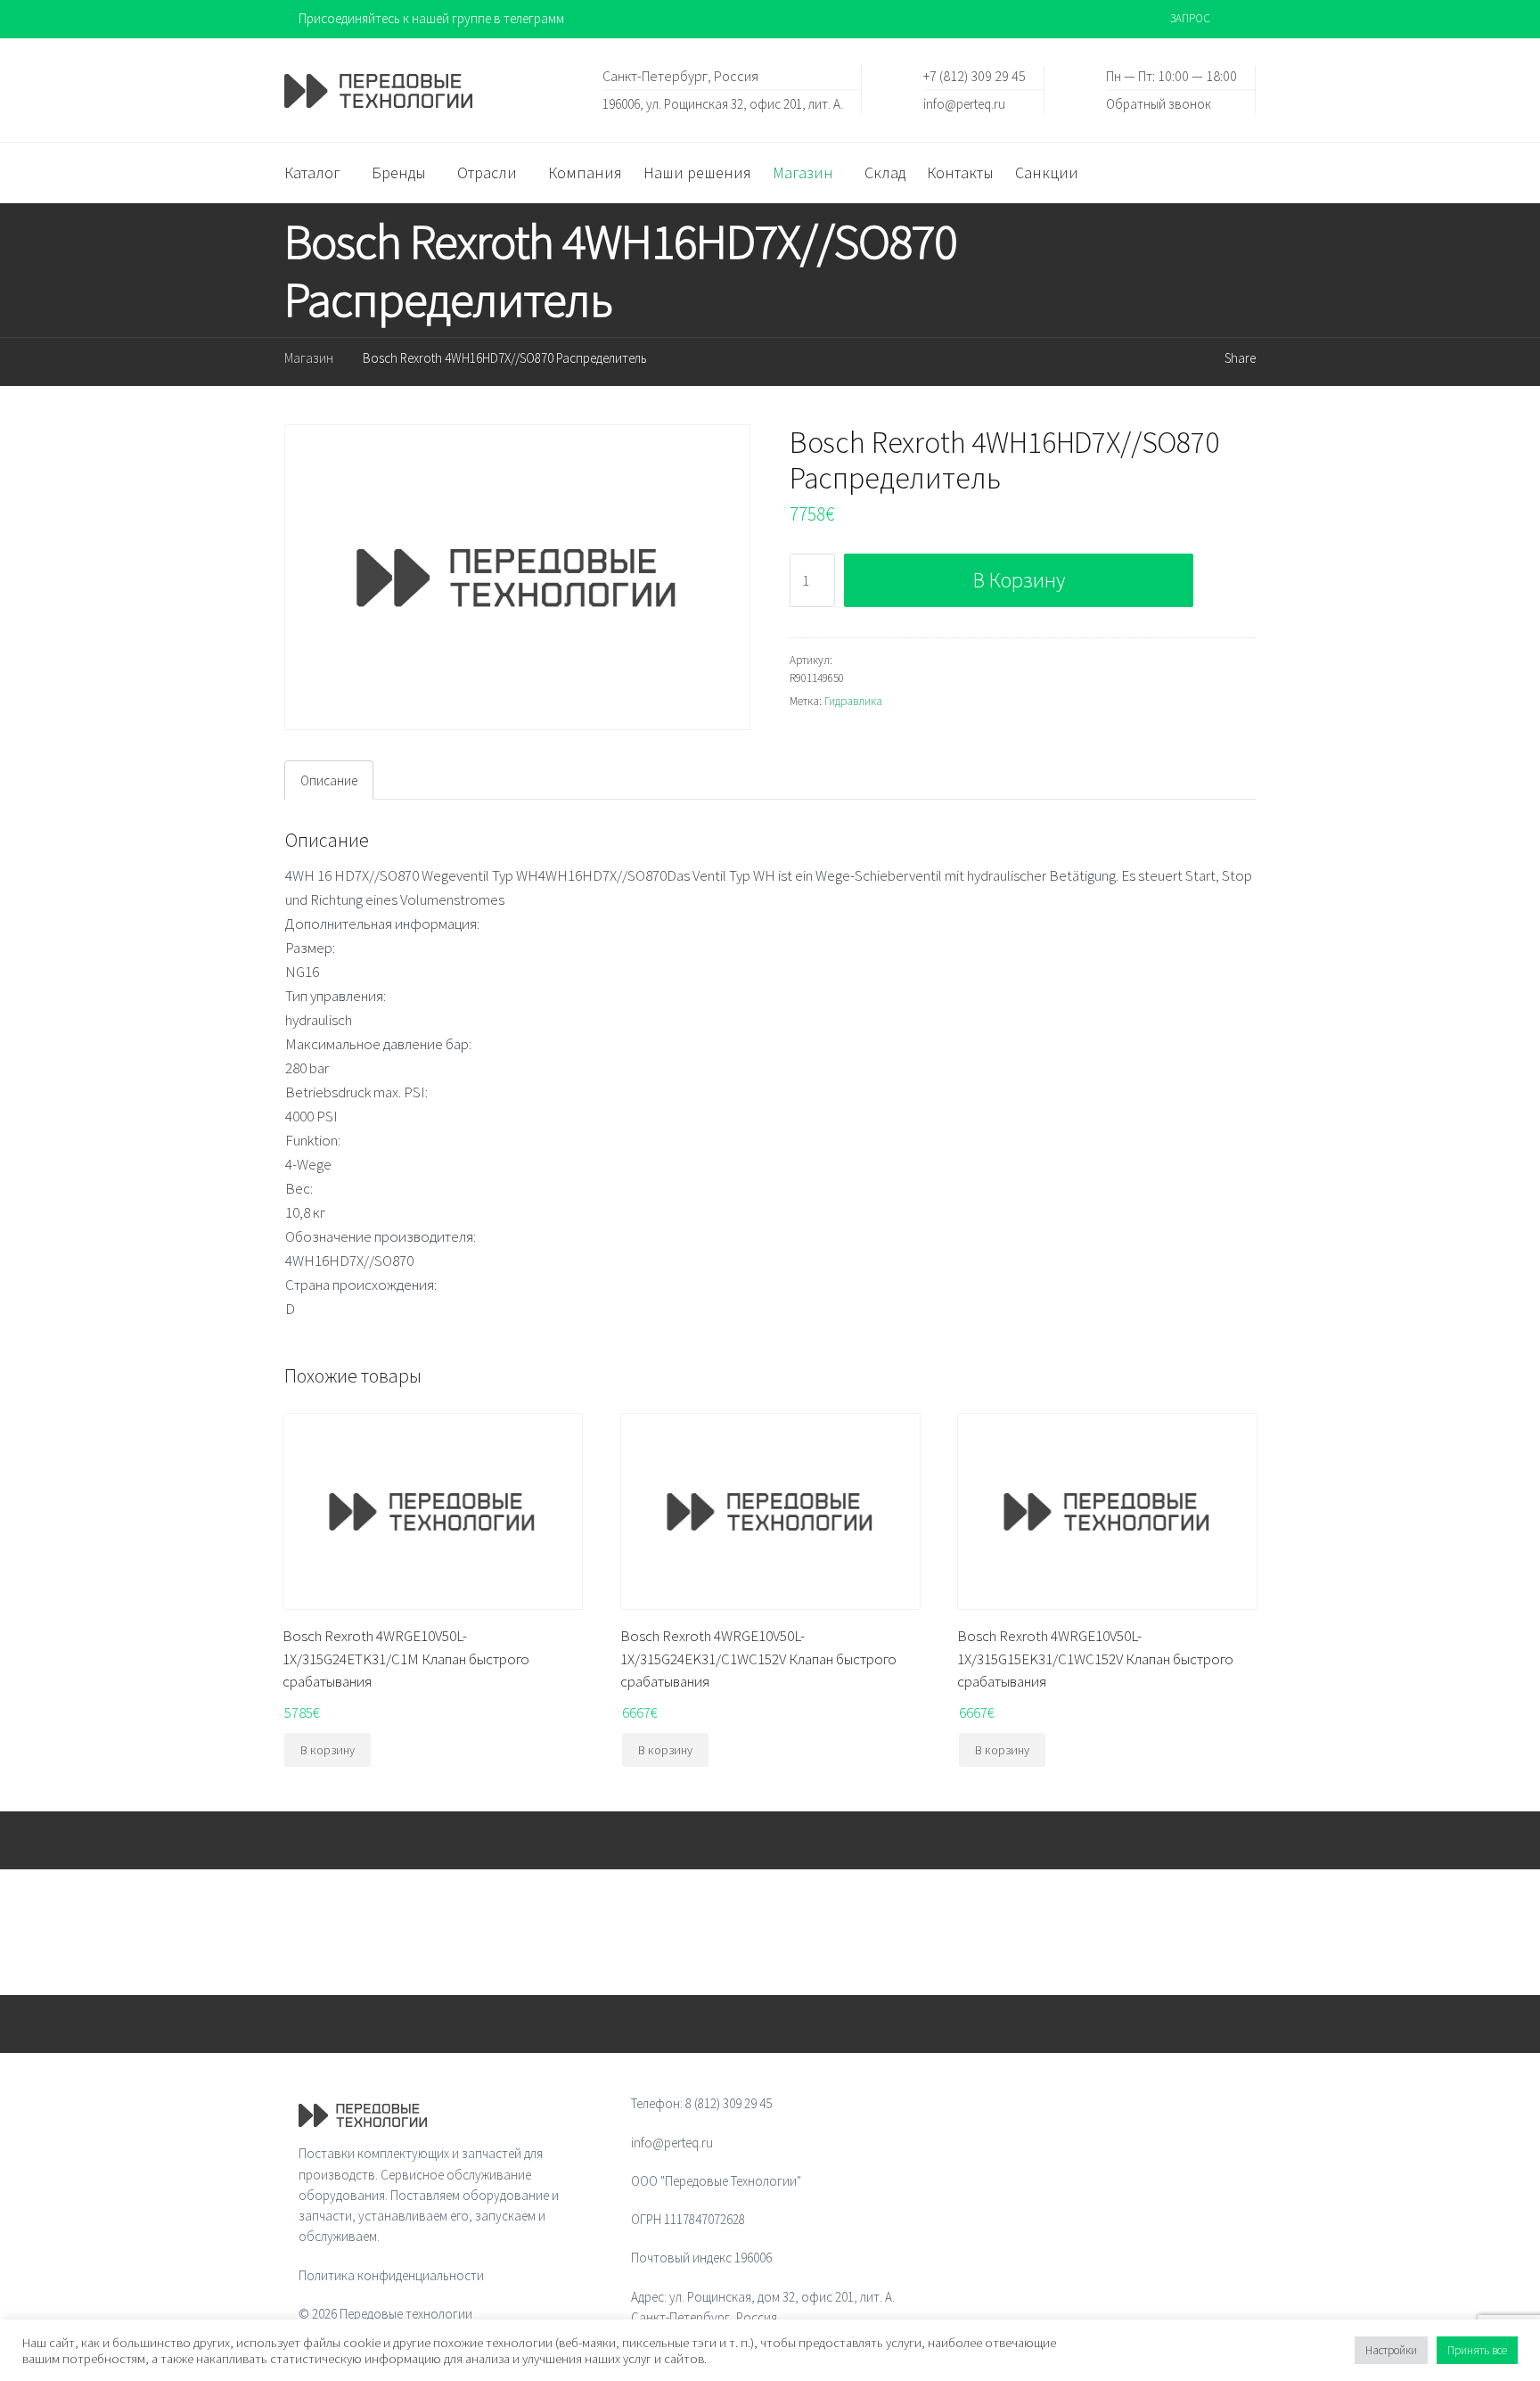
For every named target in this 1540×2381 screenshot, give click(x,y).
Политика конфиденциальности (391, 2275)
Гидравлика (853, 701)
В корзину (1019, 580)
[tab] (329, 780)
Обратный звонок (1159, 103)
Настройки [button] (1391, 2350)
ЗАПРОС (1190, 18)
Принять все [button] (1477, 2350)
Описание (329, 780)
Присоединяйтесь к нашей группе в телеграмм (431, 18)
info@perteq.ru (964, 103)
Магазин (309, 358)
